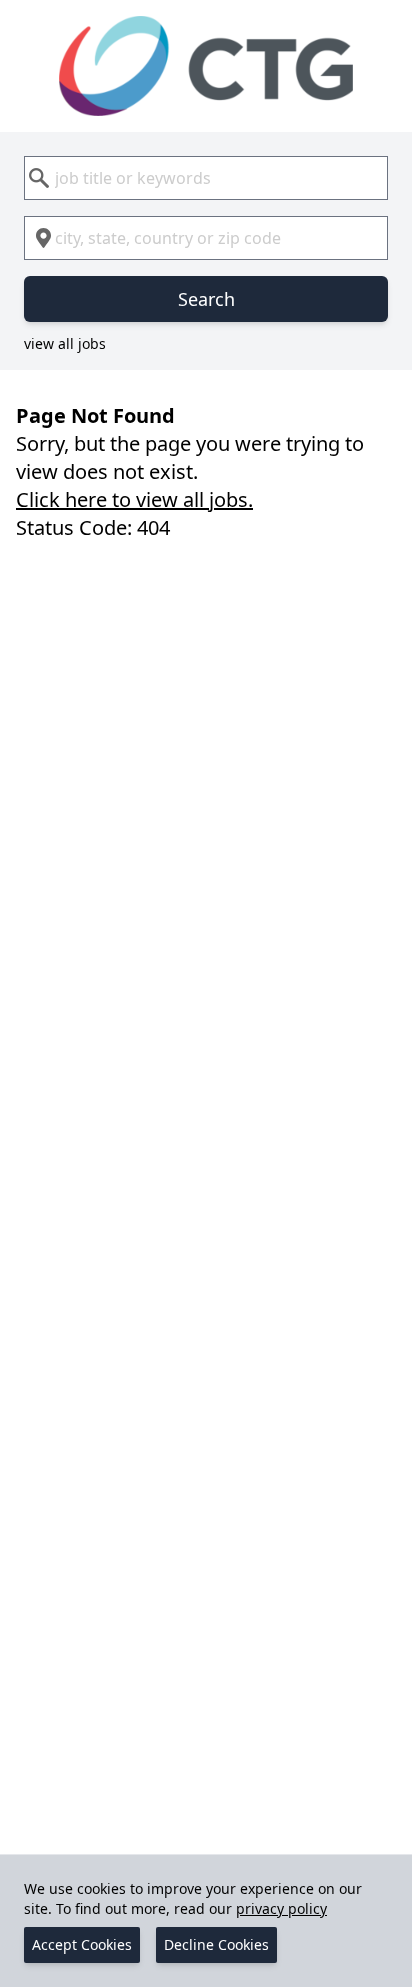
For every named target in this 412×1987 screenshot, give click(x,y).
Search (206, 299)
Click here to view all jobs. (134, 499)
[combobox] (206, 178)
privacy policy (281, 1908)
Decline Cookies (216, 1944)
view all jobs (65, 343)
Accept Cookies (82, 1944)
